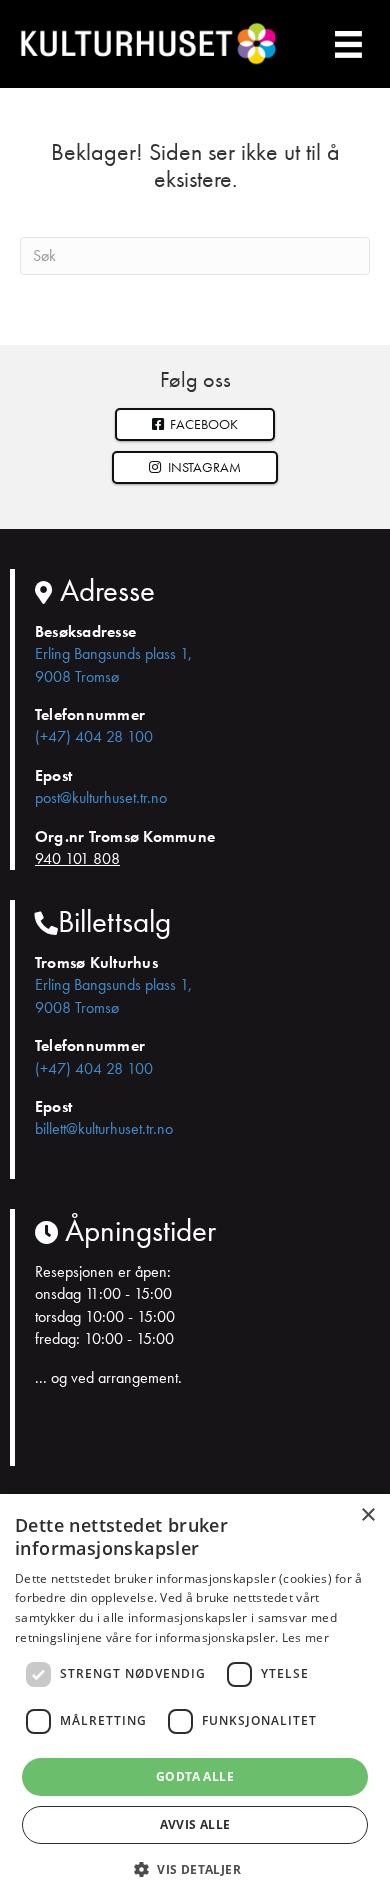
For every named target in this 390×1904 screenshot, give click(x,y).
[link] (195, 424)
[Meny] (349, 43)
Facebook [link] (202, 424)
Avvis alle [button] (195, 1824)
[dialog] (195, 1699)
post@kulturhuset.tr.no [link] (101, 797)
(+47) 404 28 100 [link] (94, 736)
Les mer (305, 1637)
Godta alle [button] (195, 1776)
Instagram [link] (203, 467)
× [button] (367, 1515)
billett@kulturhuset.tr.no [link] (104, 1128)
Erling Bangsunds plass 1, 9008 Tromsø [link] (113, 664)
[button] (195, 467)
